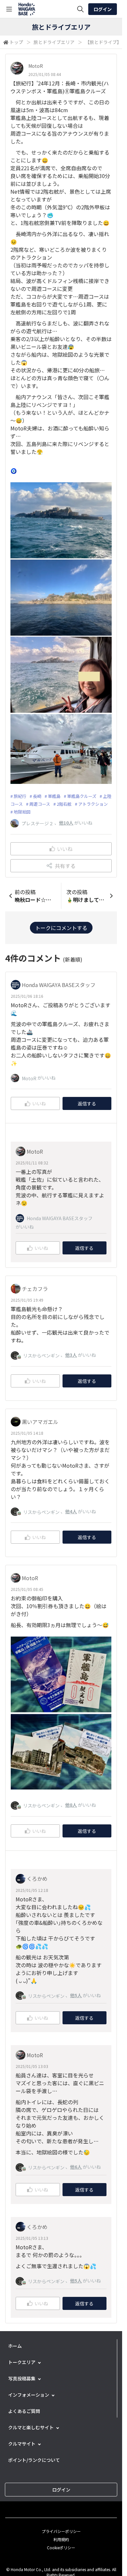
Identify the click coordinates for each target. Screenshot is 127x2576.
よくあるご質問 (24, 2411)
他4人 (71, 1511)
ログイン (103, 9)
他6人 (76, 2167)
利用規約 (61, 2539)
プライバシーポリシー (61, 2531)
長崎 (37, 796)
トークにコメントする (61, 928)
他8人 (71, 1805)
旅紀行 (20, 796)
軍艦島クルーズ (82, 796)
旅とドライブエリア (54, 42)
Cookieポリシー (61, 2547)
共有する (65, 866)
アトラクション (93, 804)
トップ (16, 42)
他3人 (71, 1355)
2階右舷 (64, 804)
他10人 (66, 823)
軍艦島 (54, 796)
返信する (87, 1103)
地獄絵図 (22, 812)
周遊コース (40, 804)
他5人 (76, 1995)
